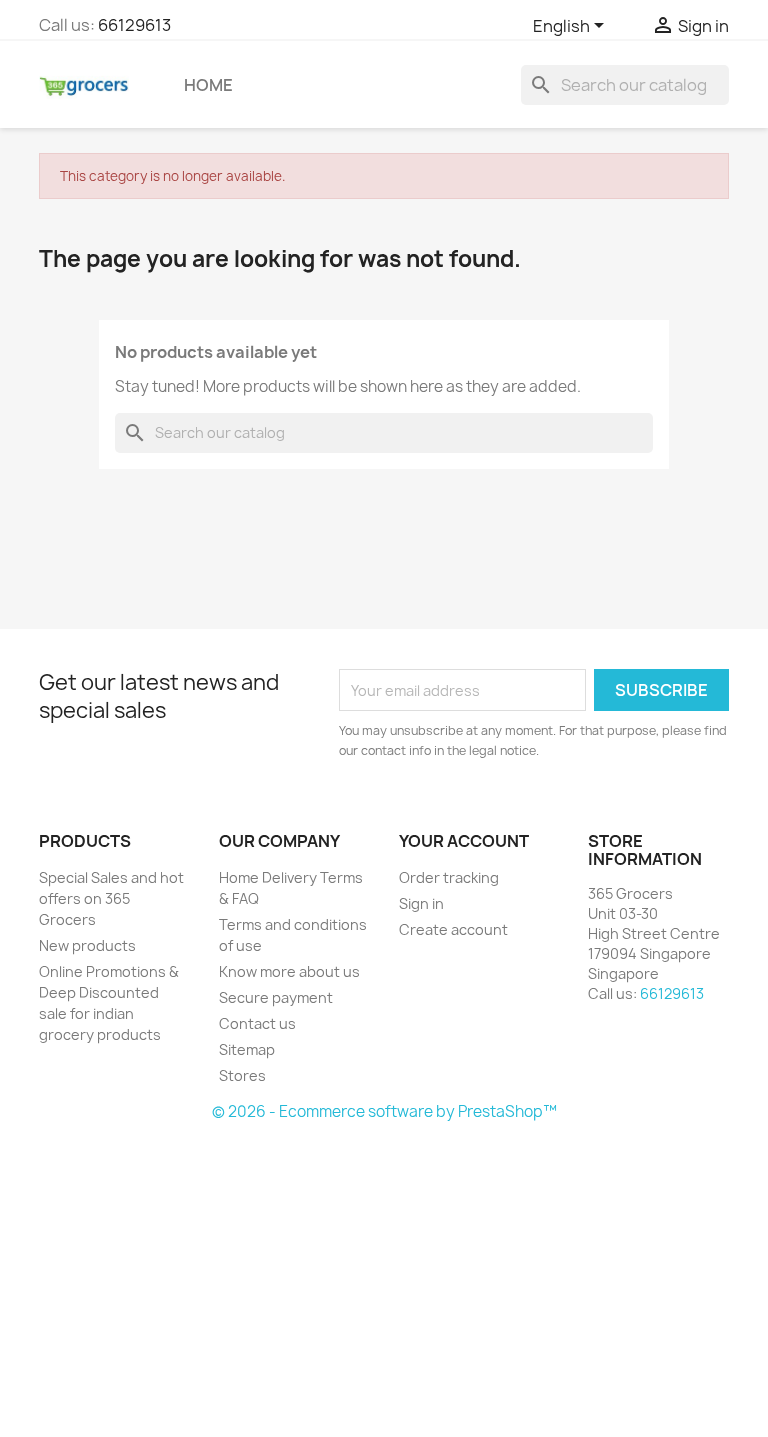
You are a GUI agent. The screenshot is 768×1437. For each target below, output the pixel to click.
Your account (464, 841)
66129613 (134, 25)
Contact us (257, 1023)
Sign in (421, 903)
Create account (453, 929)
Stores (242, 1075)
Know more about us (289, 971)
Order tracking (449, 877)
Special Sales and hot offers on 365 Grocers (111, 898)
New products (87, 945)
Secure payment (276, 997)
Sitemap (247, 1049)
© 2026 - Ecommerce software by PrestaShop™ (384, 1111)
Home (208, 85)
